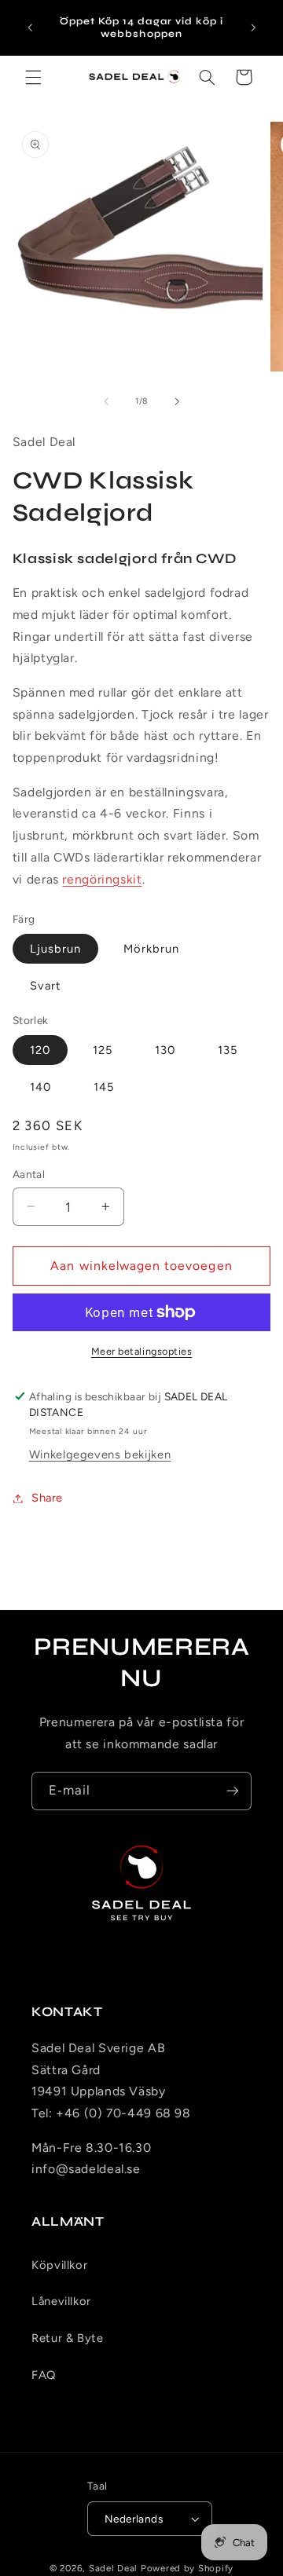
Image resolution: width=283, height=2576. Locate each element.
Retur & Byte (68, 2338)
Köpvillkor (59, 2265)
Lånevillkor (61, 2301)
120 (40, 1050)
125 (103, 1050)
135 (228, 1050)
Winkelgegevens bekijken (100, 1454)
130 (165, 1050)
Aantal (29, 1174)
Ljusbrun (55, 949)
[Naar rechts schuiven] (177, 401)
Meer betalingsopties (142, 1351)
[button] (33, 77)
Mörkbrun (151, 949)
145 (104, 1087)
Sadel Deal (113, 2568)
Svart (46, 986)
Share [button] (47, 1498)
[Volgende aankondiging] (253, 27)
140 (40, 1087)
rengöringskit (102, 879)
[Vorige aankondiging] (30, 27)
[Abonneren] (233, 1791)
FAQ (44, 2375)
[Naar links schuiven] (106, 401)
